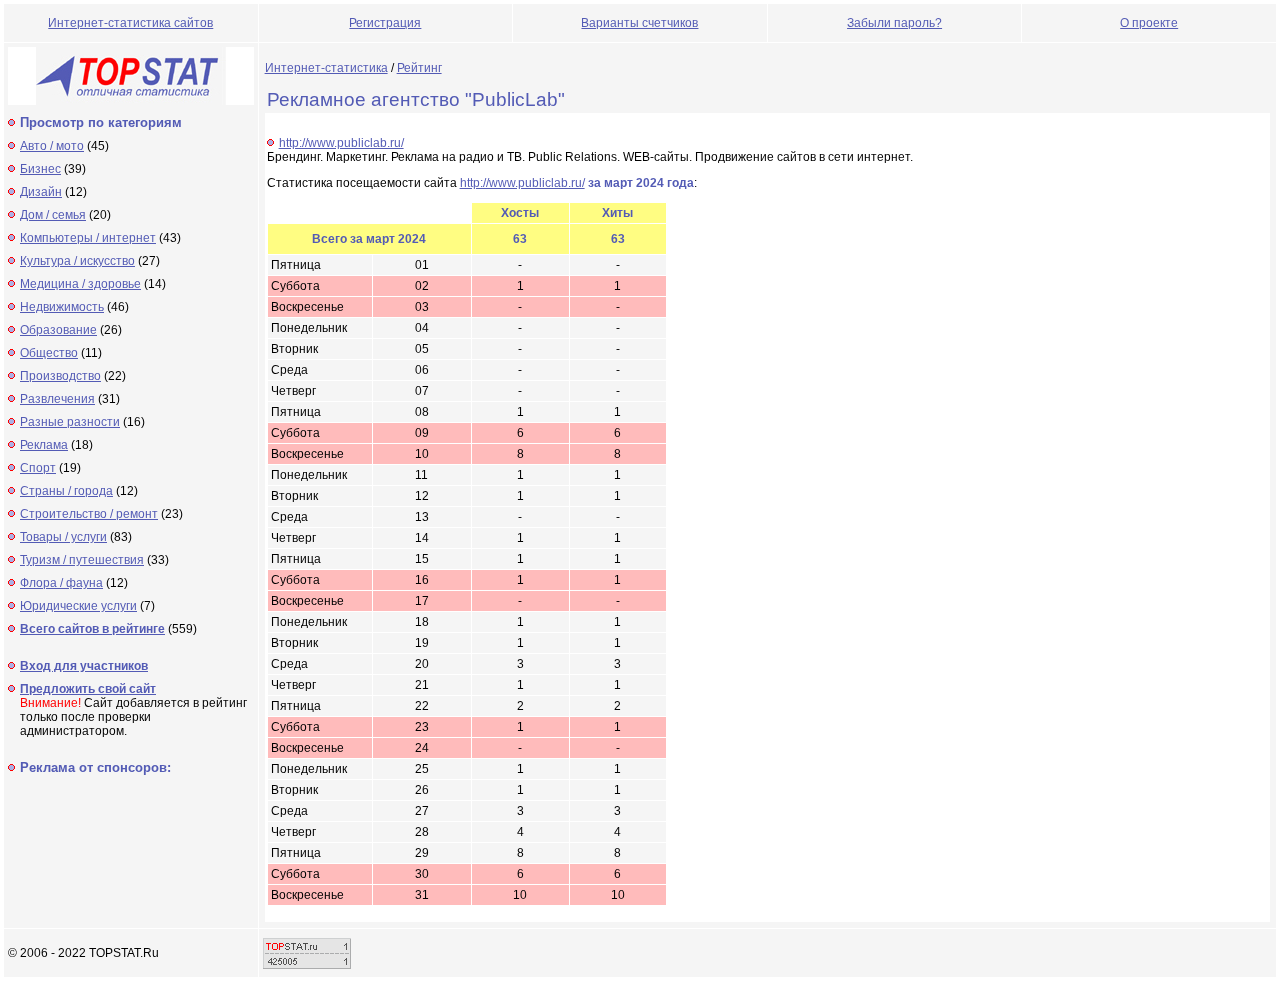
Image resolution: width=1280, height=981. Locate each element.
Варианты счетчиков (639, 23)
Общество (49, 353)
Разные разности (70, 422)
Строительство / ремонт (89, 514)
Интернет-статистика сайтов (130, 23)
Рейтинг (419, 68)
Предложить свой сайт (88, 689)
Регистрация (385, 23)
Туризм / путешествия (82, 560)
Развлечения (57, 399)
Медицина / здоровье (80, 284)
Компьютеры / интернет (88, 238)
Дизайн (41, 192)
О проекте (1149, 23)
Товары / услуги (63, 537)
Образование (58, 330)
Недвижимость (62, 307)
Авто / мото (52, 146)
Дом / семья (53, 215)
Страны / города (66, 491)
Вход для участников (84, 666)
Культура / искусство (77, 261)
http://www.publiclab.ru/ (341, 143)
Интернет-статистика (326, 68)
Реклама (44, 445)
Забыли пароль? (894, 23)
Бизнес (40, 169)
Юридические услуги (78, 606)
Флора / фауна (61, 583)
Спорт (38, 468)
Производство (60, 376)
